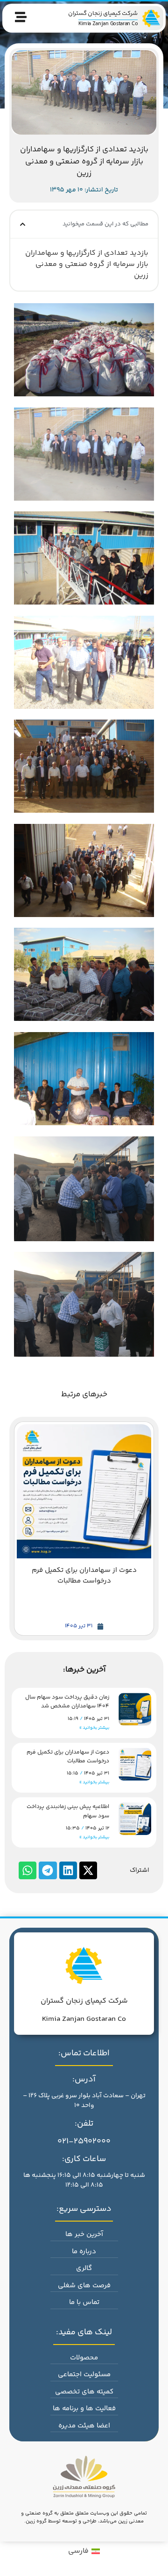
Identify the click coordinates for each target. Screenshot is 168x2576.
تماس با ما (84, 2302)
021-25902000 (84, 2141)
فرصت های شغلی (84, 2286)
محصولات (84, 2358)
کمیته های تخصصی (84, 2392)
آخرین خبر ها (84, 2234)
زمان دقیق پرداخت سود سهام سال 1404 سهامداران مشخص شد (67, 1702)
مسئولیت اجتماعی (84, 2375)
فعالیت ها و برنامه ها (84, 2409)
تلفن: (84, 2124)
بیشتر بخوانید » (94, 1728)
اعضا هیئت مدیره (84, 2426)
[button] (23, 224)
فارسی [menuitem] (78, 2551)
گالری (84, 2268)
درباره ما (84, 2252)
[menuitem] (84, 2552)
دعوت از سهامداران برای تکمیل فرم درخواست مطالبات (68, 1757)
